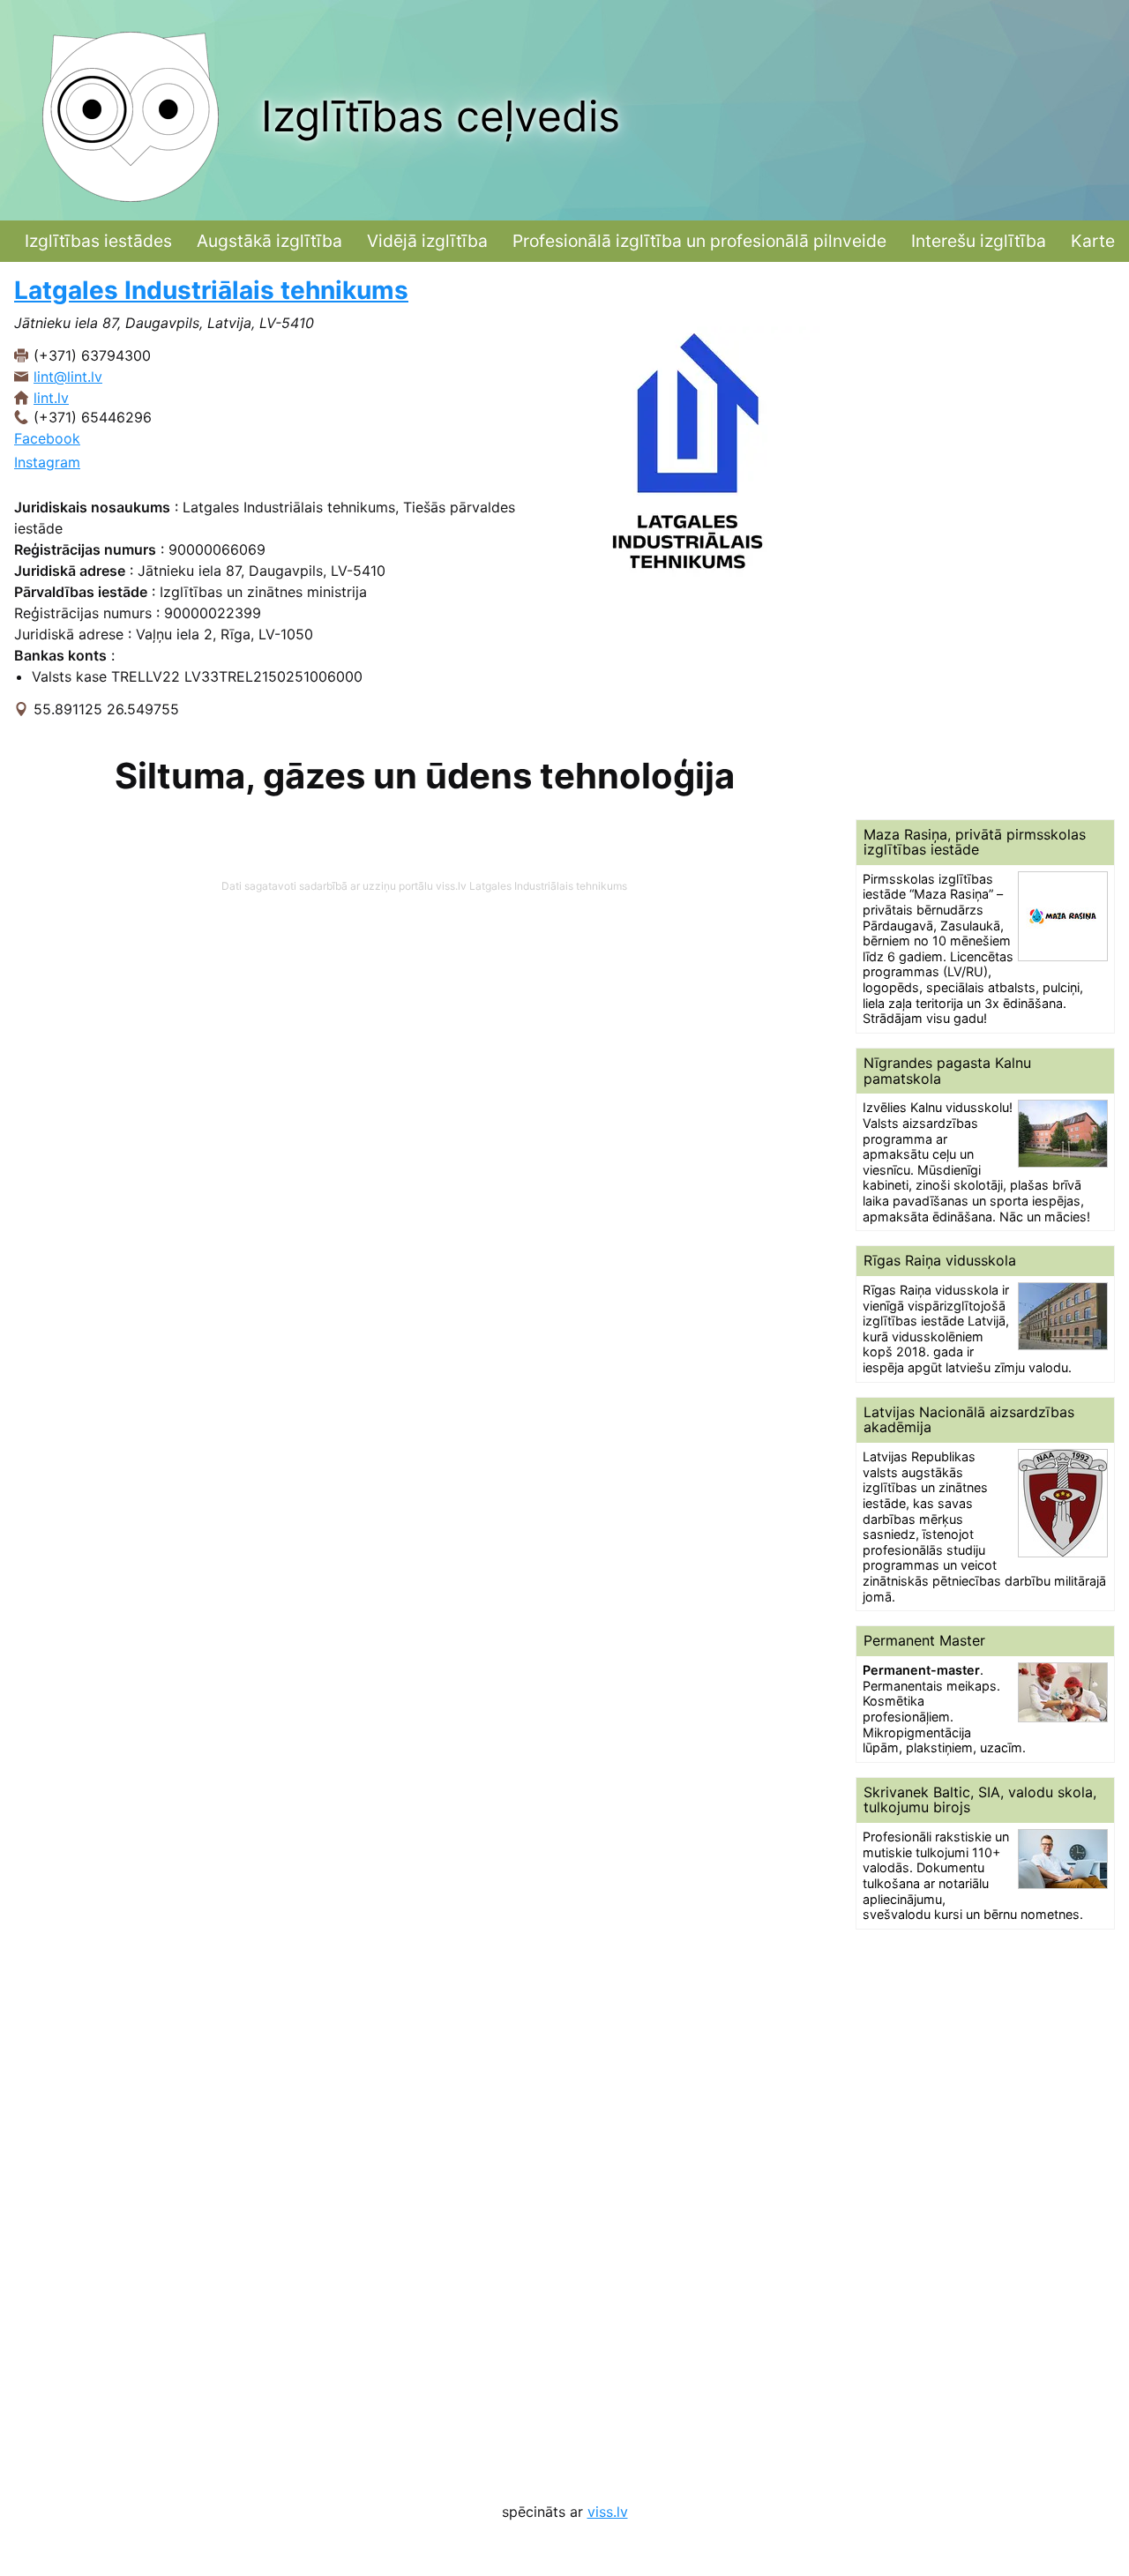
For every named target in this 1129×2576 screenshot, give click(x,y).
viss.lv (608, 2512)
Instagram (47, 462)
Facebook (47, 438)
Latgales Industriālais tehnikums (211, 290)
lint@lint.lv (68, 377)
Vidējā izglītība (427, 241)
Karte (1093, 241)
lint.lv (51, 398)
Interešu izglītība (979, 241)
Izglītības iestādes (98, 241)
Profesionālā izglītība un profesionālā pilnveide (699, 241)
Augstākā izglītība (269, 241)
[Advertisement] (985, 541)
